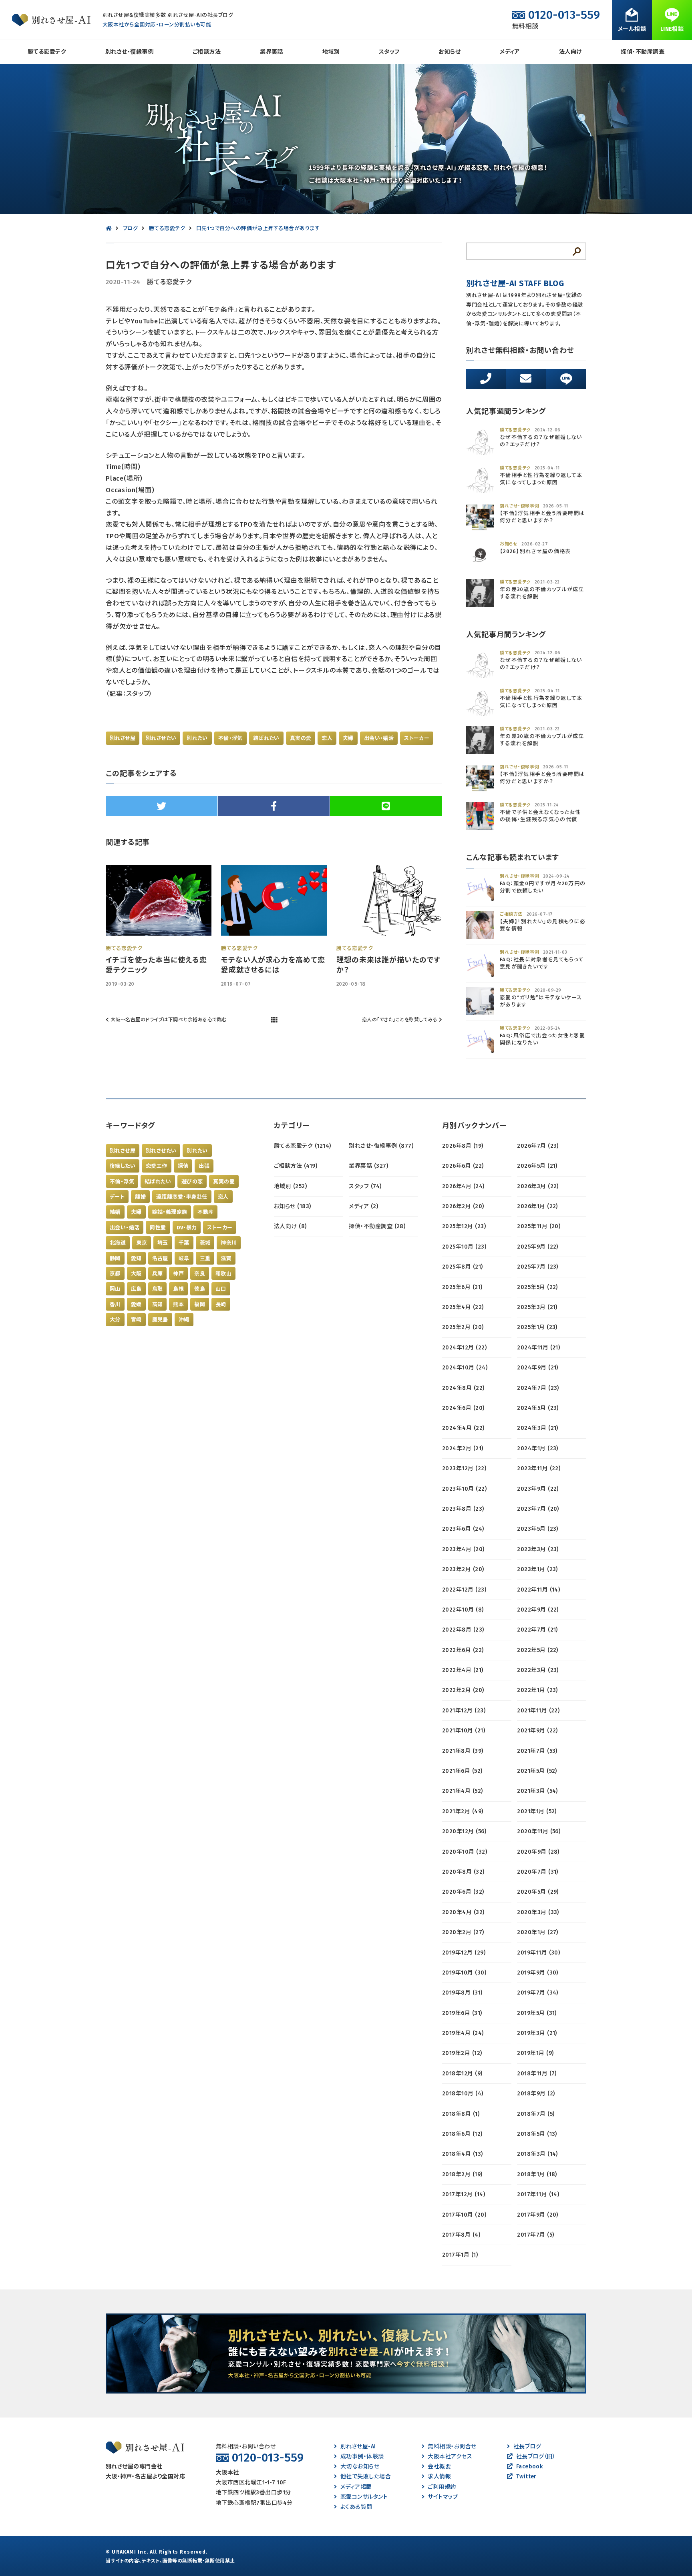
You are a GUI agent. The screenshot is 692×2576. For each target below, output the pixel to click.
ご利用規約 (442, 2487)
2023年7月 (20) (538, 1509)
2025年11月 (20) (539, 1226)
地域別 (331, 52)
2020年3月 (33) (538, 1912)
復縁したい (123, 1166)
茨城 (205, 1243)
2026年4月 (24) (463, 1186)
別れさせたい (161, 738)
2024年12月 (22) (464, 1348)
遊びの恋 (192, 1182)
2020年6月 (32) (463, 1892)
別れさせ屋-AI (358, 2447)
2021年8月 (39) (463, 1751)
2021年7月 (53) (537, 1751)
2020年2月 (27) (463, 1932)
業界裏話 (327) (368, 1166)
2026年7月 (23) (538, 1146)
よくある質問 (356, 2507)
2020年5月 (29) (538, 1892)
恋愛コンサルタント (364, 2497)
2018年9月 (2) (536, 2094)
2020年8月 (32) (463, 1872)
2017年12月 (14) (464, 2194)
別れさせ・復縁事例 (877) (381, 1146)
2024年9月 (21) (538, 1368)
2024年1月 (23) (538, 1448)
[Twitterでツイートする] (162, 806)
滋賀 (226, 1258)
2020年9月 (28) (538, 1852)
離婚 (140, 1197)
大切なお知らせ (360, 2467)
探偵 (183, 1166)
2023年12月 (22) (464, 1468)
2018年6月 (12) (462, 2134)
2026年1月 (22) (537, 1206)
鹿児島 (160, 1320)
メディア (510, 52)
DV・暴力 (187, 1228)
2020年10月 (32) (465, 1852)
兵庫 (158, 1274)
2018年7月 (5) (536, 2114)
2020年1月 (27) (538, 1932)
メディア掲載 (356, 2487)
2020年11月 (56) (539, 1831)
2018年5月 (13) (537, 2134)
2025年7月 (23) (538, 1267)
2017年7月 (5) (535, 2235)
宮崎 (136, 1320)
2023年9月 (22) (538, 1489)
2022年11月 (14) (538, 1590)
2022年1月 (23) (537, 1690)
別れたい (197, 738)
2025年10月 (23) (464, 1247)
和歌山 (223, 1274)
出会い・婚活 (379, 738)
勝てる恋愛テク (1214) (303, 1146)
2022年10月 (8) (463, 1610)
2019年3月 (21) (537, 2033)
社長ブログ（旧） (536, 2457)
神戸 (178, 1274)
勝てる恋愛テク (47, 52)
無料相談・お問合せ (452, 2447)
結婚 (115, 1212)
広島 (136, 1289)
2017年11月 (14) (538, 2194)
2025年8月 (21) (463, 1267)
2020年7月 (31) (538, 1872)
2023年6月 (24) (463, 1529)
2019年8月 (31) (462, 1993)
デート (117, 1197)
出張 (204, 1166)
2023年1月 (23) (537, 1569)
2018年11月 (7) (537, 2074)
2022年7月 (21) (537, 1630)
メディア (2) (363, 1206)
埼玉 (163, 1243)
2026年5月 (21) (537, 1166)
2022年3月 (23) (538, 1670)
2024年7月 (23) (538, 1388)
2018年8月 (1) (461, 2114)
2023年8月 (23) (463, 1509)
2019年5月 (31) (537, 2013)
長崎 (221, 1304)
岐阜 (184, 1258)
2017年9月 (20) (538, 2215)
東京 (142, 1243)
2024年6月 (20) (463, 1408)
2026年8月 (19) (463, 1146)
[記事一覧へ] (274, 1020)
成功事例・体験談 (362, 2457)
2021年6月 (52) (462, 1771)
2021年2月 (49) (463, 1811)
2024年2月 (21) (463, 1448)
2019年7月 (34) (538, 1993)
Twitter (526, 2477)
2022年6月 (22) (463, 1650)
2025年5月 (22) (537, 1287)
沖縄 (184, 1320)
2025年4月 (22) (463, 1307)
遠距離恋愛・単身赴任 (182, 1197)
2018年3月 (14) (537, 2154)
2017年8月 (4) (461, 2235)
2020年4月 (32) (463, 1912)
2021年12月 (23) (464, 1711)
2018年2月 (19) (462, 2174)
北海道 (118, 1243)
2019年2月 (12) (462, 2053)
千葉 (184, 1243)
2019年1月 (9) (535, 2053)
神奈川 (229, 1243)
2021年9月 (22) (537, 1731)
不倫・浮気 (230, 738)
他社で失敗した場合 (366, 2477)
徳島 (200, 1289)
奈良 (200, 1274)
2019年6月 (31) (462, 2013)
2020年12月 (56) (464, 1831)
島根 (178, 1289)
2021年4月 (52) (463, 1791)
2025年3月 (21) (537, 1307)
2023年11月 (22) (539, 1468)
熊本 (178, 1304)
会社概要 (439, 2467)
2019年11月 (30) (538, 1953)
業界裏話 (272, 52)
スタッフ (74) (365, 1186)
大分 (115, 1320)
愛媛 (136, 1304)
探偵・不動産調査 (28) (377, 1226)
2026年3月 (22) (538, 1186)
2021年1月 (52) (537, 1811)
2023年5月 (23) (538, 1529)
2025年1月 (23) (537, 1327)
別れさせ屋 (123, 738)
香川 (115, 1304)
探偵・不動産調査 (643, 52)
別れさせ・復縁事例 (129, 52)
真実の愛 (301, 738)
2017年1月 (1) (460, 2255)
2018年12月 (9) (462, 2074)
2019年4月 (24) (463, 2033)
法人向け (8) (290, 1226)
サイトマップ (443, 2497)
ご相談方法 (207, 52)
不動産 (205, 1212)
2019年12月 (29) (464, 1953)
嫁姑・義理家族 (170, 1212)
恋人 (327, 738)
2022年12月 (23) (464, 1590)
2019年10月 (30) (464, 1973)
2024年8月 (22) (463, 1388)
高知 (158, 1304)
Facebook (529, 2467)
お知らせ (450, 52)
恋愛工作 (157, 1166)
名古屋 (160, 1258)
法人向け (570, 52)
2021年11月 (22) (538, 1711)
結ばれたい (266, 738)
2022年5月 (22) (538, 1650)
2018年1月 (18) (537, 2174)
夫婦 (348, 738)
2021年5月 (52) (537, 1771)
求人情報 (439, 2477)
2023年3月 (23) (538, 1549)
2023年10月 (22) (464, 1489)
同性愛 (158, 1228)
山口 (221, 1289)
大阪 (136, 1274)
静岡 (115, 1258)
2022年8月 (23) (463, 1630)
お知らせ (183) (293, 1206)
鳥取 (158, 1289)
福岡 (200, 1304)
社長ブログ (527, 2447)
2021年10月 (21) (464, 1731)
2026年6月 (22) (463, 1166)
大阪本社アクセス (450, 2457)
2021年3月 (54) (537, 1791)
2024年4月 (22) (463, 1428)
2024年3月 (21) (538, 1428)
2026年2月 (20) (463, 1206)
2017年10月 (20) (464, 2215)
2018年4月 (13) (463, 2154)
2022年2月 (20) (463, 1690)
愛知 (136, 1258)
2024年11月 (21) (538, 1348)
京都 (115, 1274)
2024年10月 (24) (465, 1368)
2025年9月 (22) (538, 1247)
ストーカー (417, 738)
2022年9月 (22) (538, 1610)
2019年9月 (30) (538, 1973)
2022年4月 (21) (463, 1670)
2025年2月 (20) (463, 1327)
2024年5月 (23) (538, 1408)
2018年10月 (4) (463, 2094)
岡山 (115, 1289)
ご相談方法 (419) (296, 1166)
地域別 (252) (290, 1186)
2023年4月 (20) (463, 1549)
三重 (205, 1258)
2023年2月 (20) (463, 1569)
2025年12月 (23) (464, 1226)
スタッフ (389, 52)
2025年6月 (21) (462, 1287)
